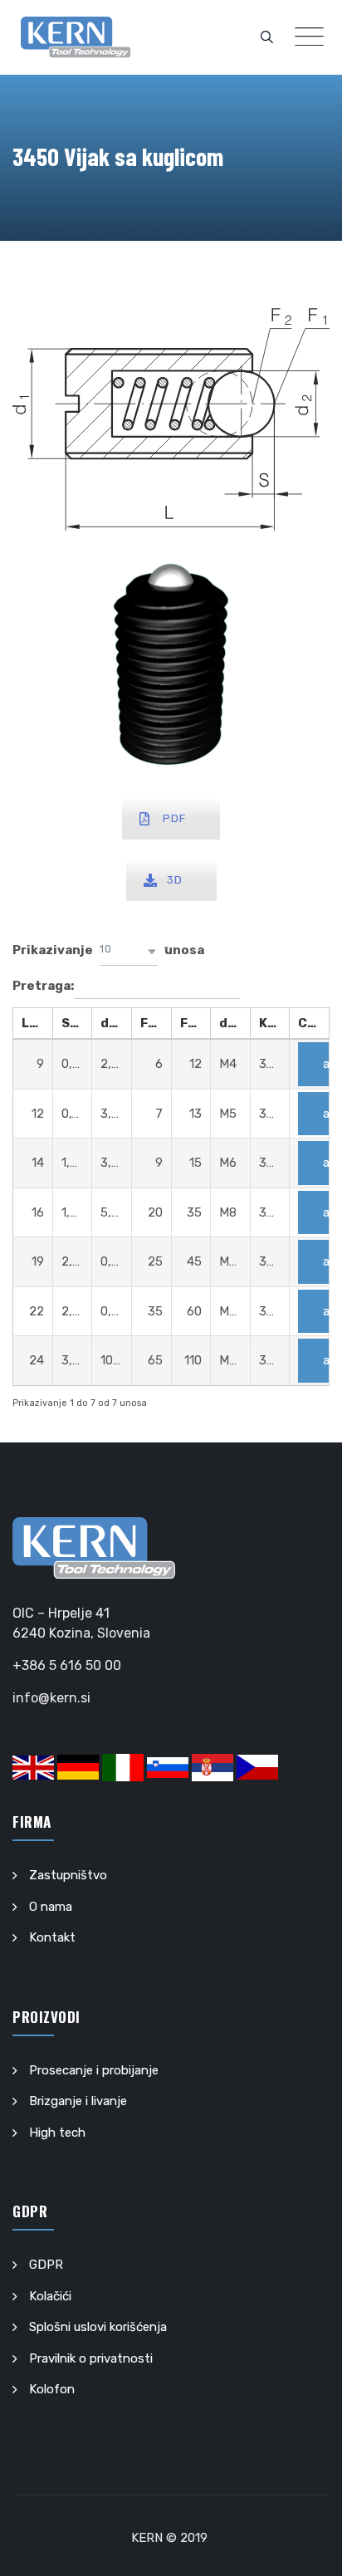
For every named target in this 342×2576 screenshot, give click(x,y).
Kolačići (50, 2296)
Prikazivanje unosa (108, 950)
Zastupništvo (68, 1875)
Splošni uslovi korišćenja (98, 2327)
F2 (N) (195, 1023)
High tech (57, 2133)
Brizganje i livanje (78, 2101)
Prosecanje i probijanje (94, 2070)
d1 (227, 1023)
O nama (51, 1907)
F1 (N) (156, 1023)
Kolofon (52, 2389)
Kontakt (52, 1937)
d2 (109, 1023)
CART (313, 1023)
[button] (129, 951)
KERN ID (274, 1023)
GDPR (46, 2265)
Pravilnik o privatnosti (91, 2358)
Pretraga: (43, 985)
